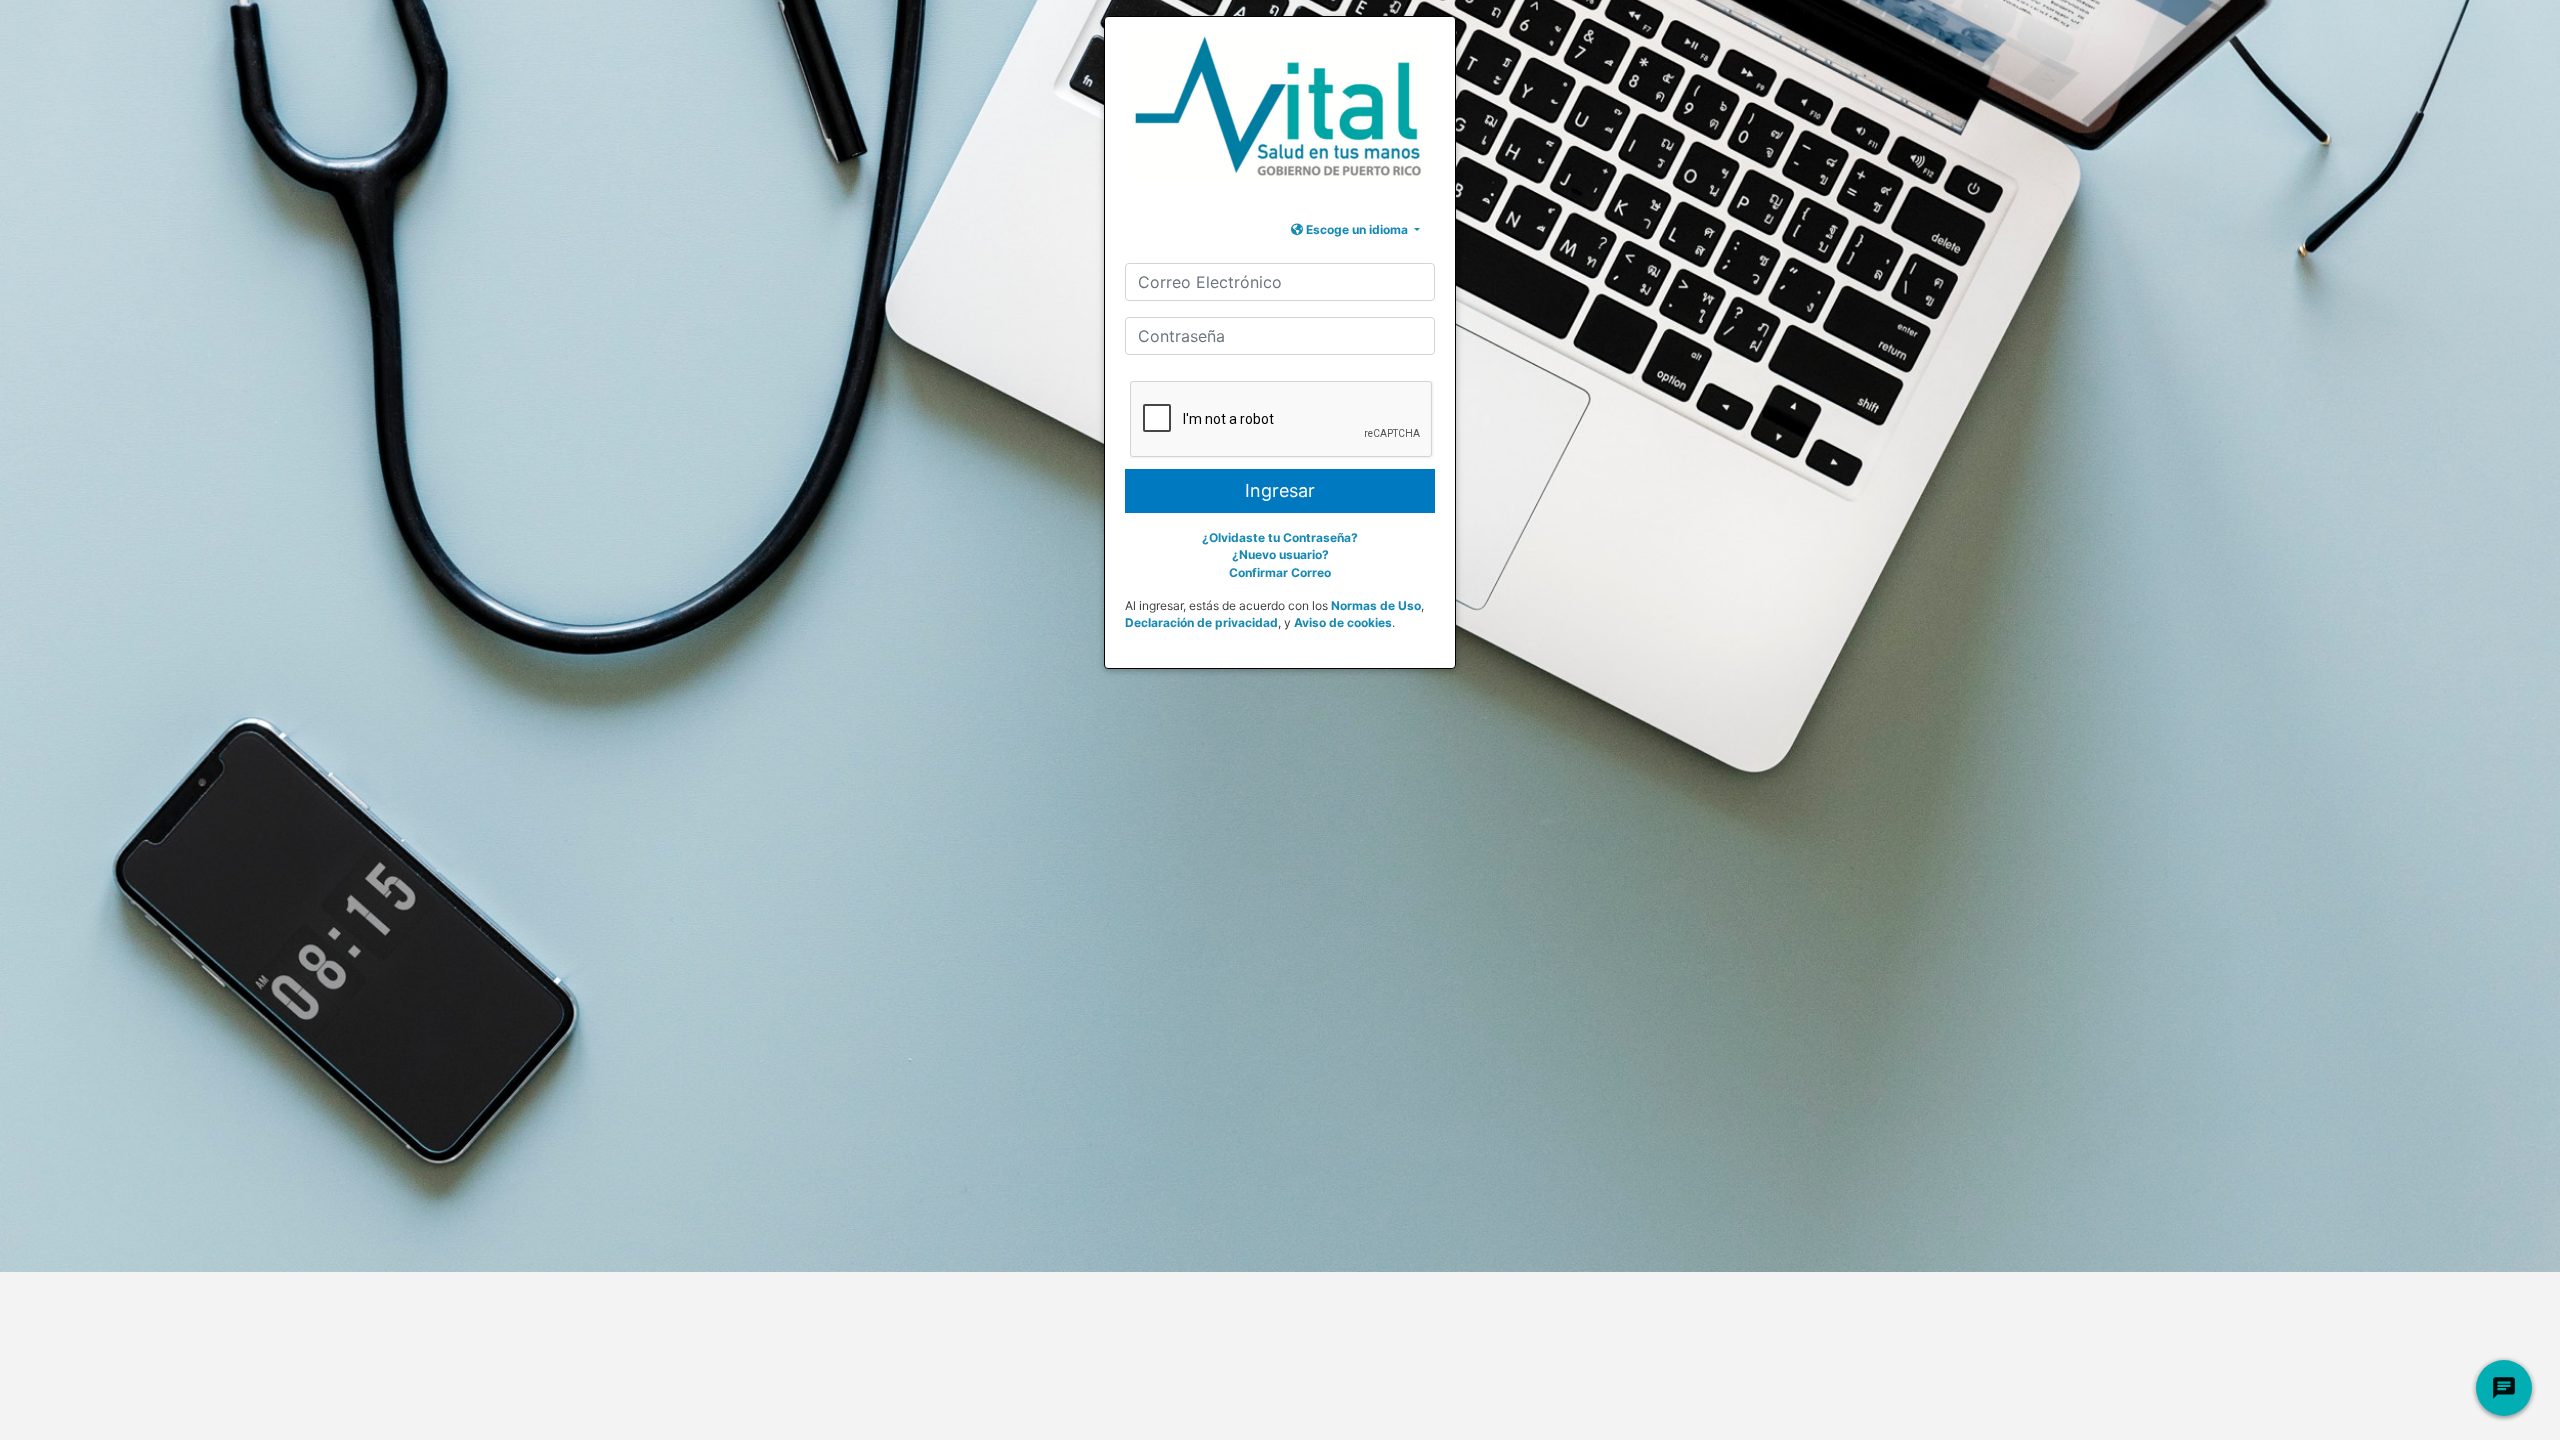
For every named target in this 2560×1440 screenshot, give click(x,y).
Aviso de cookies (1343, 622)
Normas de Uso (1376, 605)
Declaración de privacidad (1201, 622)
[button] (1355, 229)
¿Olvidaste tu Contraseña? (1280, 537)
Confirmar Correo (1280, 572)
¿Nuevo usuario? (1280, 554)
